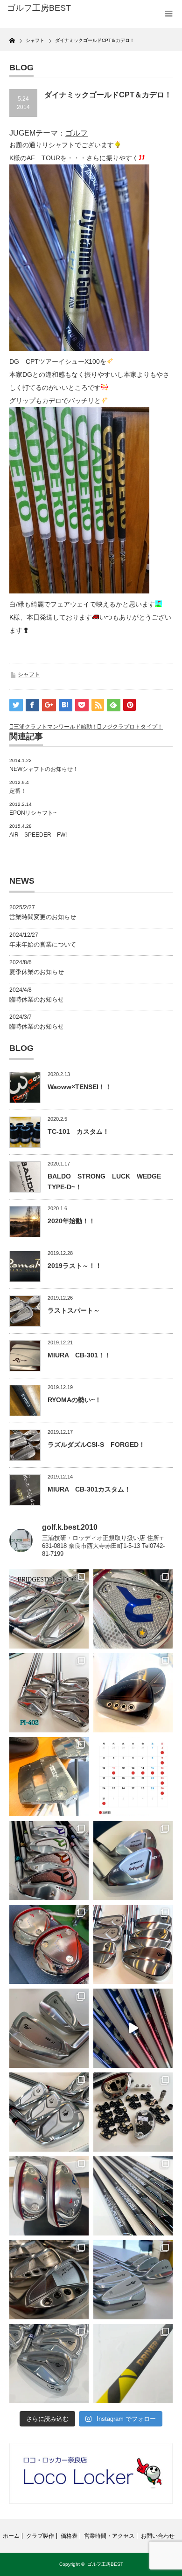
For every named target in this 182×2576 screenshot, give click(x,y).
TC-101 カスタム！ (78, 1131)
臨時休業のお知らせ (37, 999)
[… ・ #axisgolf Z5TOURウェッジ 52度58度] (133, 1693)
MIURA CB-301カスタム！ (89, 1489)
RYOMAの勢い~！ (74, 1400)
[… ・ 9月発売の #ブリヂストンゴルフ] (49, 1609)
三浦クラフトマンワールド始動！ (56, 727)
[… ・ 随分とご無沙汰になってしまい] (49, 2280)
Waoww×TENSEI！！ (80, 1087)
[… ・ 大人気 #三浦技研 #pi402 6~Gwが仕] (49, 2364)
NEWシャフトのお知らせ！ (44, 769)
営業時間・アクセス (109, 2536)
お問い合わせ (158, 2536)
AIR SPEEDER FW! (38, 835)
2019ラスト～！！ (75, 1266)
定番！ (18, 791)
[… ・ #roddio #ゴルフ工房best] (133, 2028)
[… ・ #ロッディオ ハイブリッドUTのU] (49, 2196)
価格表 (69, 2536)
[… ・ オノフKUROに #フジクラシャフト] (133, 2196)
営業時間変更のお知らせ (43, 917)
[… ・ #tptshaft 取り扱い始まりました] (133, 2364)
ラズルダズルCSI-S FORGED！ (96, 1445)
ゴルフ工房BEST (105, 2564)
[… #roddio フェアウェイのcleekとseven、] (49, 1944)
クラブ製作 (40, 2536)
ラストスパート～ (74, 1310)
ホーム (11, 2536)
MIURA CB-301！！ (79, 1355)
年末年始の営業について (43, 944)
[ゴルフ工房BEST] (43, 8)
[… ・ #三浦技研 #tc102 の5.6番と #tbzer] (133, 1944)
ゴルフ (77, 133)
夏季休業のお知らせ (37, 972)
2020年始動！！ (71, 1221)
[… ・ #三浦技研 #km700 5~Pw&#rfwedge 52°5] (133, 2280)
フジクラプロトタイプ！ (132, 727)
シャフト (29, 675)
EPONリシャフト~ (33, 813)
